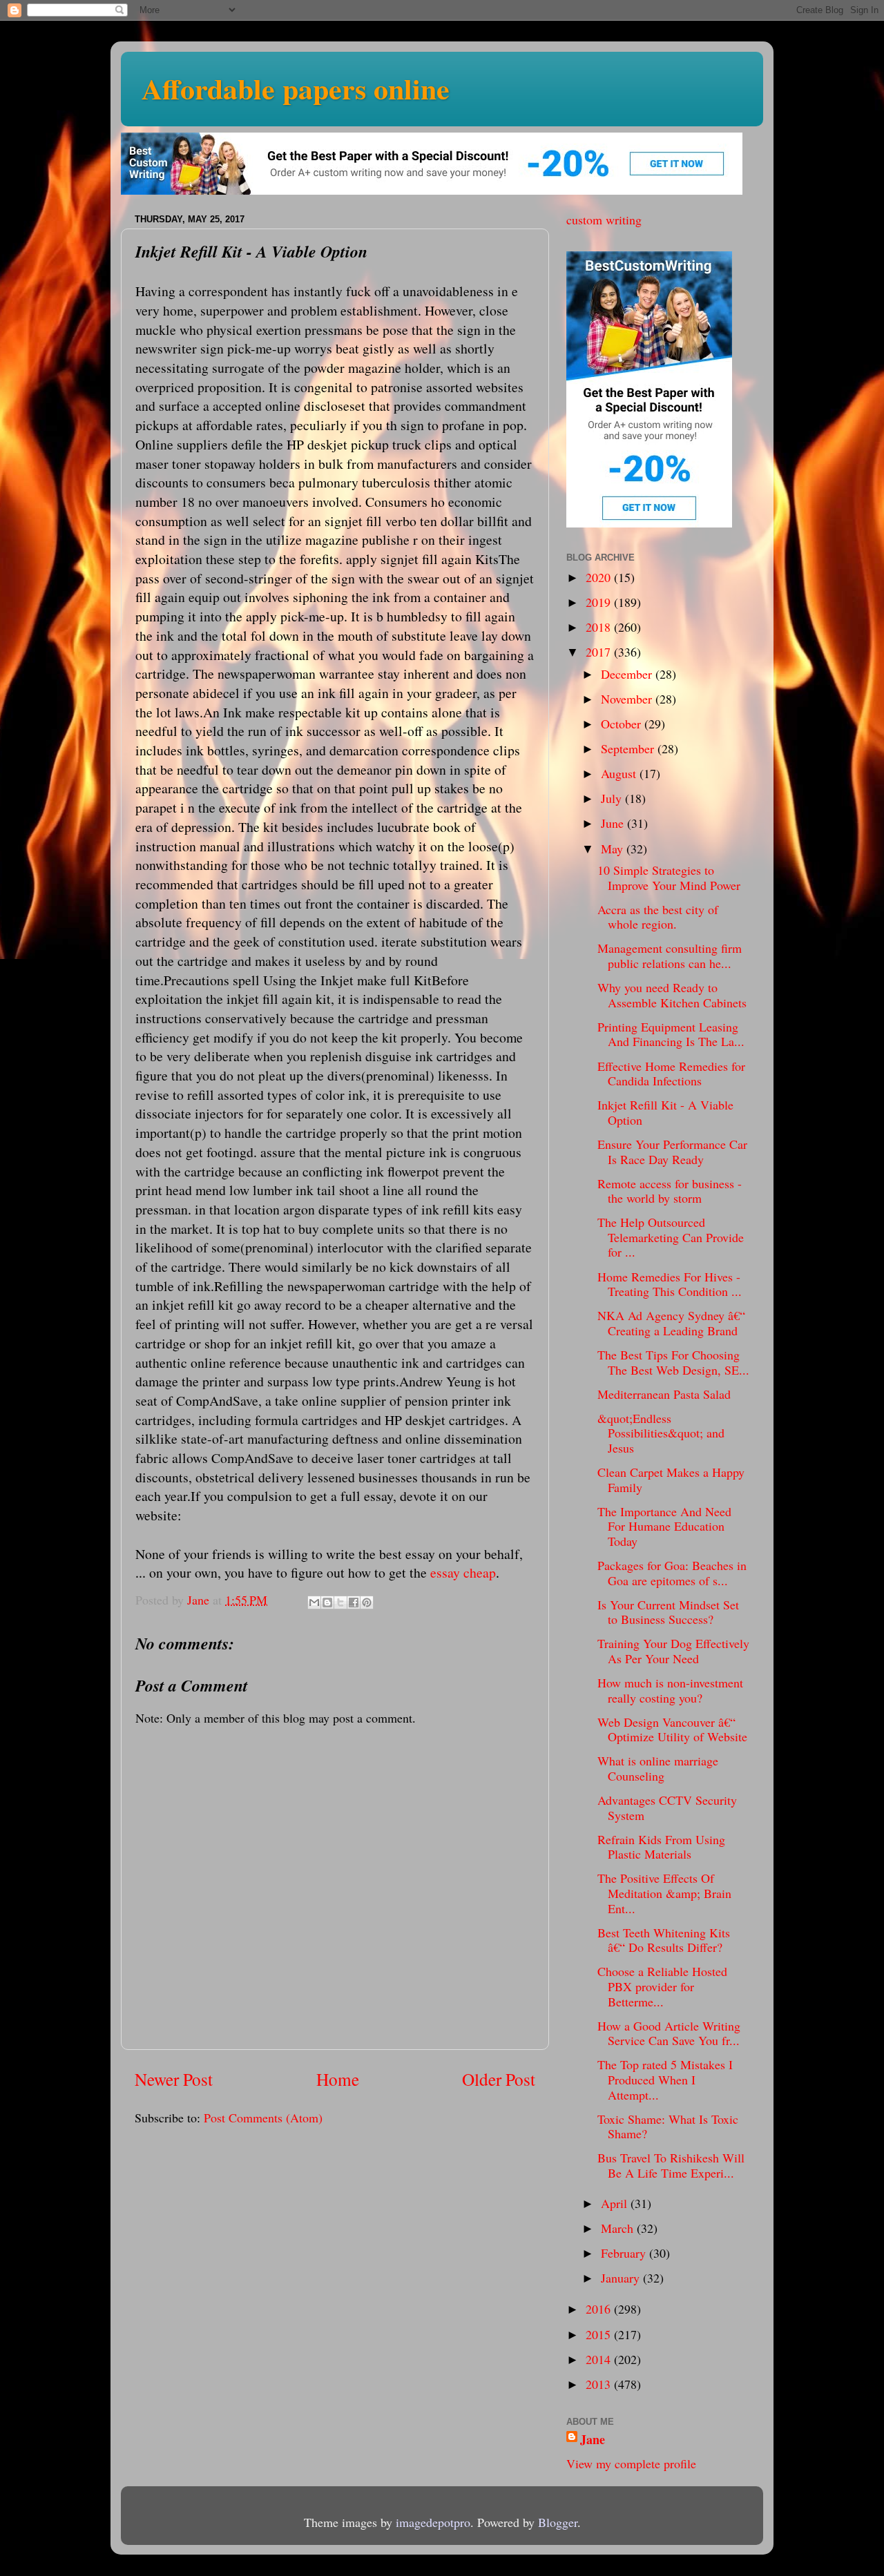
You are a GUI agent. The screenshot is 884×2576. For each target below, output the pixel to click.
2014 (600, 2359)
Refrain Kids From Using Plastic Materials (661, 1847)
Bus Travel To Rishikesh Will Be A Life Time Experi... (671, 2165)
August (620, 773)
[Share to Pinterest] (367, 1602)
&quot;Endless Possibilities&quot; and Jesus (661, 1433)
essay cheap (463, 1572)
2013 (600, 2384)
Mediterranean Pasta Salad (664, 1394)
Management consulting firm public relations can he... (670, 956)
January (622, 2278)
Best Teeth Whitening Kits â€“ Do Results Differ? (664, 1940)
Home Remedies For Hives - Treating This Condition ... (670, 1284)
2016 (600, 2309)
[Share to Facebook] (354, 1602)
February (625, 2253)
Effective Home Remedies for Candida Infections (671, 1074)
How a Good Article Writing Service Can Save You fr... (669, 2033)
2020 (600, 577)
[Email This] (314, 1602)
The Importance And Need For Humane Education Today (664, 1526)
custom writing (604, 220)
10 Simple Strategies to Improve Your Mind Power (669, 878)
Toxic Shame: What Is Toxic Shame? (668, 2127)
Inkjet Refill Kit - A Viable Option (665, 1112)
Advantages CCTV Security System (667, 1808)
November (628, 699)
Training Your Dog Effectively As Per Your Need (673, 1651)
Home (338, 2079)
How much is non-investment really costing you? (670, 1690)
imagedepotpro (433, 2522)
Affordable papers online (296, 88)
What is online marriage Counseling (658, 1768)
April (616, 2203)
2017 (600, 652)
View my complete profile (631, 2463)
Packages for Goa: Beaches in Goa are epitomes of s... (672, 1573)
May (614, 849)
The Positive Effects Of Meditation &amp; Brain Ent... (664, 1893)
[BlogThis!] (327, 1602)
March (619, 2228)
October (623, 724)
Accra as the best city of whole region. (658, 917)
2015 (600, 2334)
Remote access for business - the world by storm (670, 1191)
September (629, 748)
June (614, 823)
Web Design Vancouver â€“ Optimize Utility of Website (672, 1730)
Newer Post (174, 2079)
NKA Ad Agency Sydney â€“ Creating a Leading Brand (671, 1323)
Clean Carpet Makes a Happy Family (671, 1480)
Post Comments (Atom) (263, 2118)
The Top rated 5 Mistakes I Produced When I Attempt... (665, 2079)
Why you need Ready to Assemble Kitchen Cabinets (672, 995)
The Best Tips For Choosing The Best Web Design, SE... (673, 1362)
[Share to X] (340, 1602)
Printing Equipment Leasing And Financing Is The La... (671, 1034)
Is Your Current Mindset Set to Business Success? (668, 1612)
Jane (593, 2440)
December (628, 674)
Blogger (558, 2522)
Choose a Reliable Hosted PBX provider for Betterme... (662, 1986)
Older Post (499, 2079)
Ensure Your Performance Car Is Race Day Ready (672, 1152)
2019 (600, 602)
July (613, 798)
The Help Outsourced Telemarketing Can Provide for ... (671, 1237)
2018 (600, 627)
